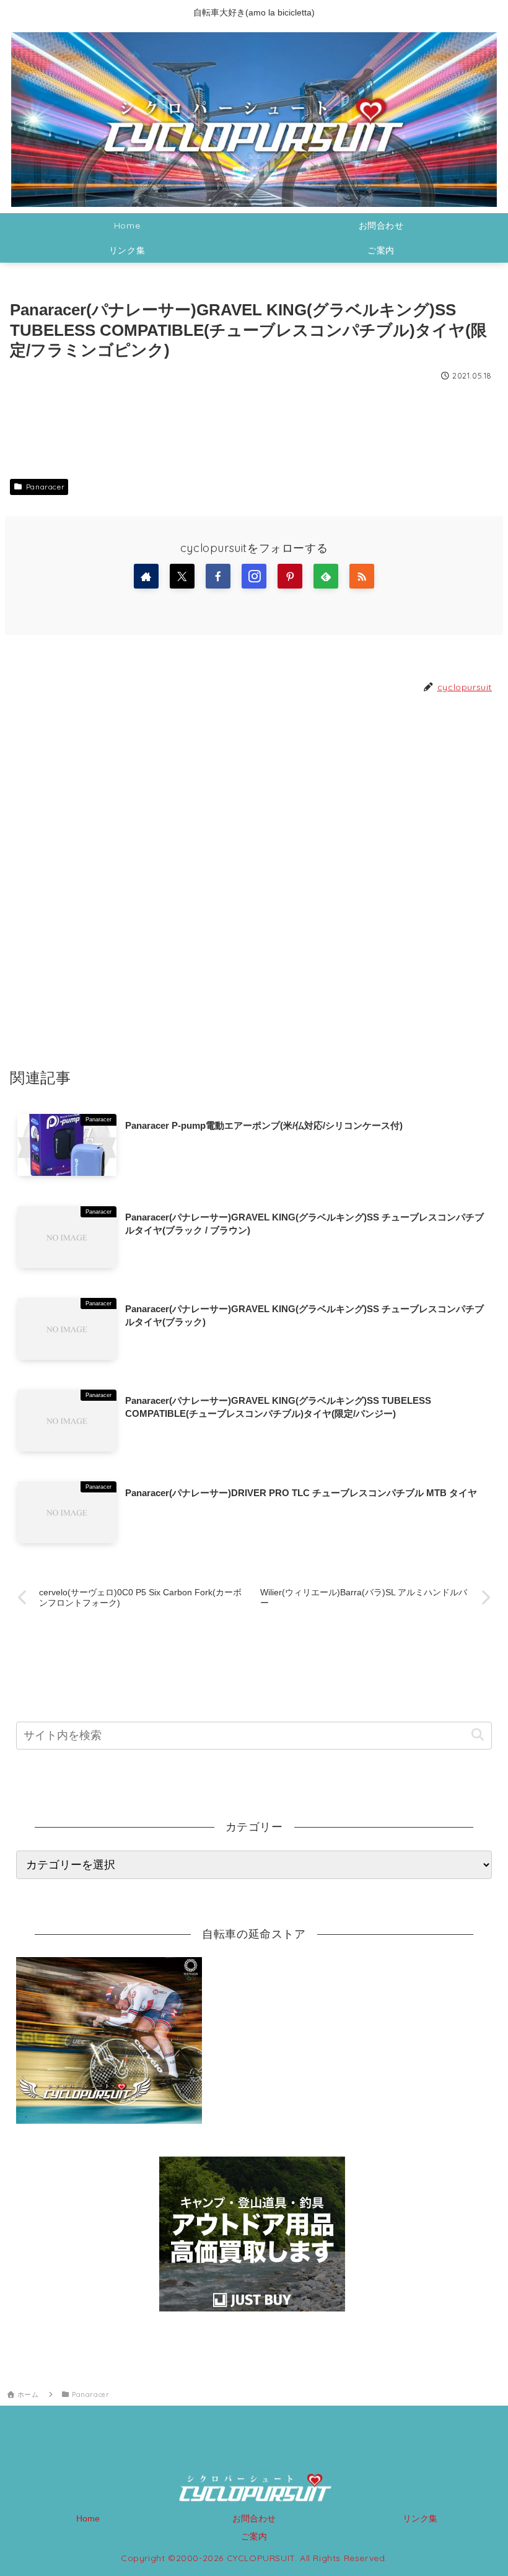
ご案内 (254, 2536)
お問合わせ (254, 2518)
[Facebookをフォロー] (218, 576)
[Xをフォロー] (182, 576)
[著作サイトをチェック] (146, 576)
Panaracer (45, 487)
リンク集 (420, 2518)
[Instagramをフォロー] (254, 576)
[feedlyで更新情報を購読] (326, 576)
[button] (477, 1735)
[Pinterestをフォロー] (290, 576)
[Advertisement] (254, 880)
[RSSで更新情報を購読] (362, 576)
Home (88, 2518)
